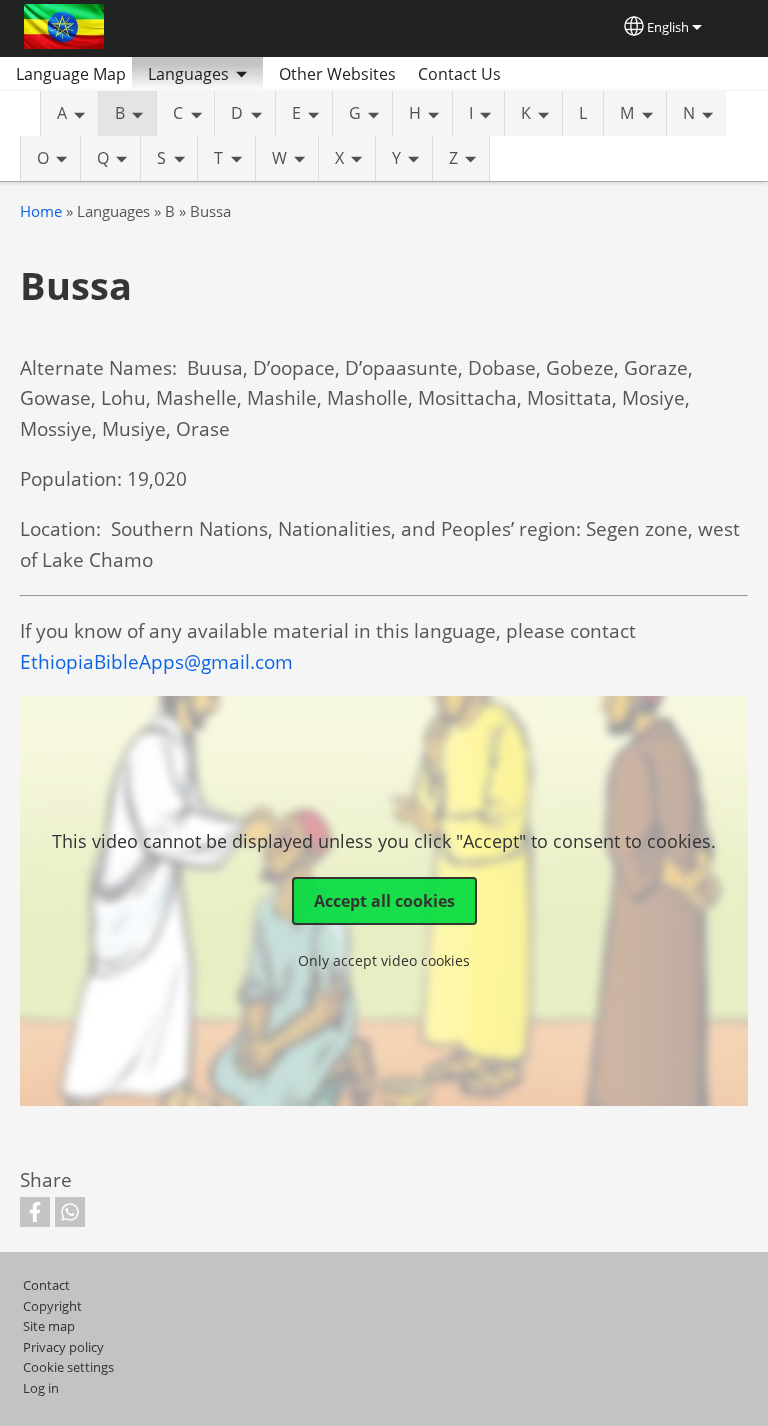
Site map (49, 1326)
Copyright (52, 1306)
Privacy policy (63, 1347)
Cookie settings (68, 1367)
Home (41, 211)
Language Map (71, 74)
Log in (41, 1388)
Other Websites (337, 74)
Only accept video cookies (384, 960)
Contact (46, 1285)
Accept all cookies (384, 901)
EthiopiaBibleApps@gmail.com (156, 661)
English (668, 27)
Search (540, 74)
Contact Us (459, 74)
